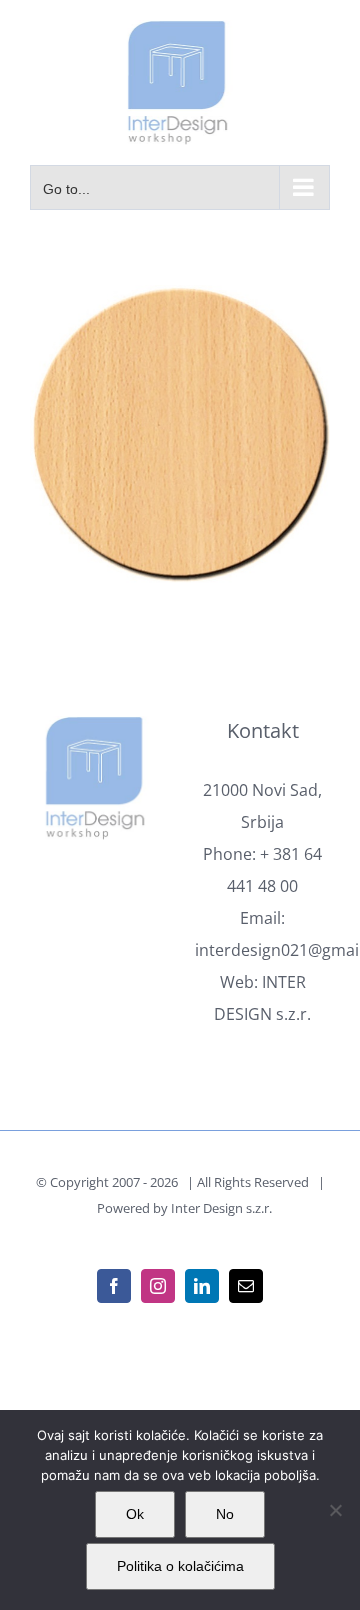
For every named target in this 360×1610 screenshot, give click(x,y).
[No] (335, 1510)
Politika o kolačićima (180, 1566)
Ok (135, 1514)
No (225, 1514)
